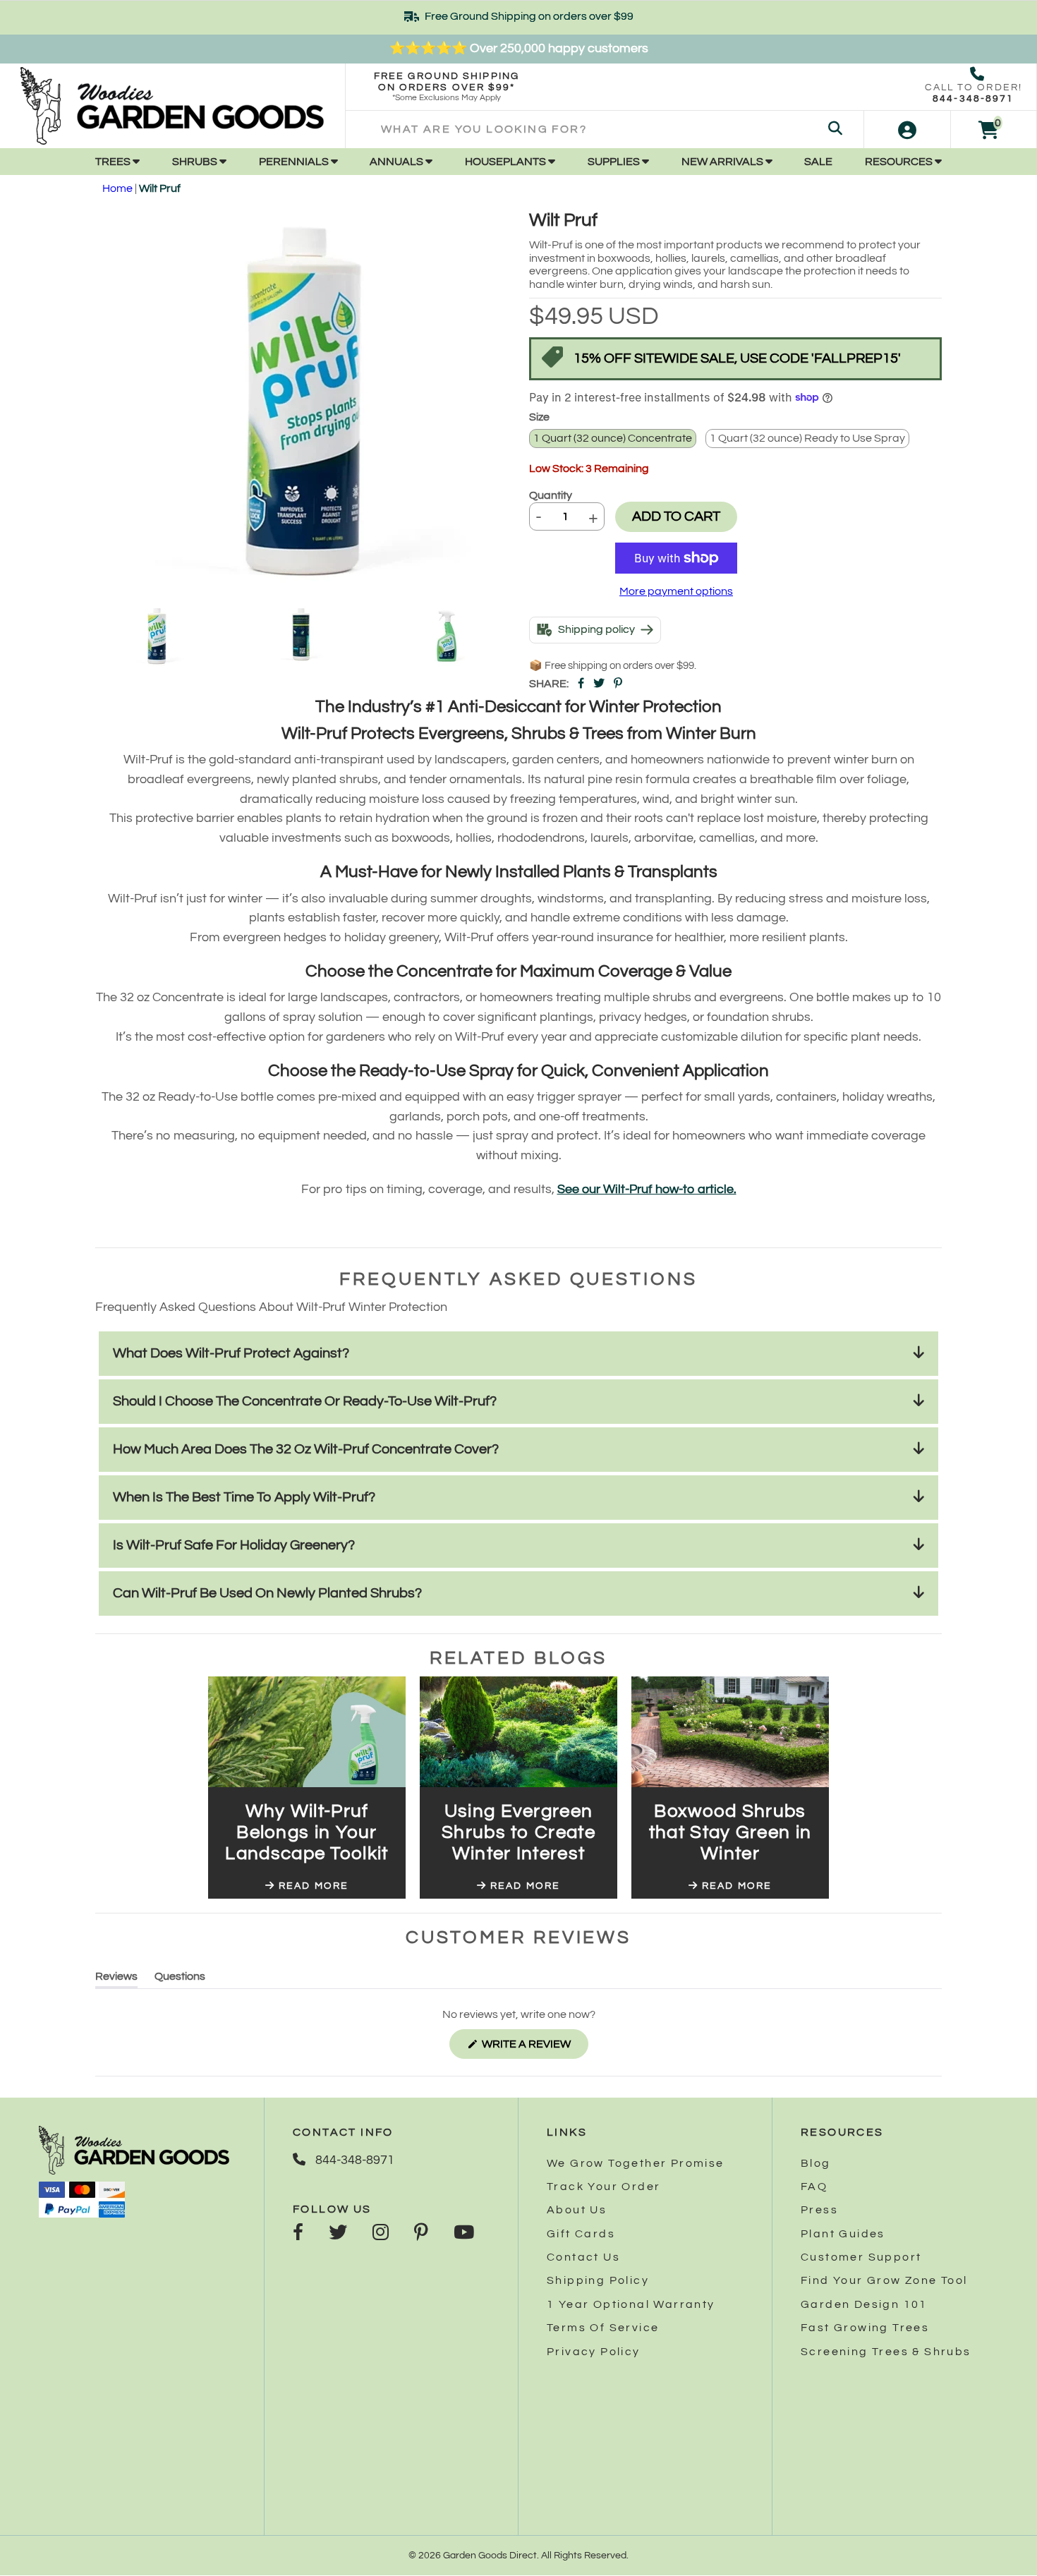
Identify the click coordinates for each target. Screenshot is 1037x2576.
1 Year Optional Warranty (631, 2304)
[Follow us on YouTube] (464, 2234)
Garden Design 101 (864, 2304)
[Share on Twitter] (599, 684)
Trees (114, 162)
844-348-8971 (973, 99)
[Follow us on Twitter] (338, 2234)
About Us (577, 2210)
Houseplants (507, 162)
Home (117, 188)
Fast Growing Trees (865, 2328)
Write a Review (534, 2048)
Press (819, 2210)
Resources (900, 162)
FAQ (814, 2187)
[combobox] (605, 129)
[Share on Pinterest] (618, 684)
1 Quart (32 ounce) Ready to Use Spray (807, 438)
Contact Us (583, 2257)
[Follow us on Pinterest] (421, 2234)
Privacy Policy (594, 2352)
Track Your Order (604, 2187)
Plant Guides (843, 2234)
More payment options (676, 591)
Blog (816, 2163)
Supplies (615, 162)
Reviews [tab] (116, 1979)
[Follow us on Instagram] (381, 2234)
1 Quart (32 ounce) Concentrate (613, 438)
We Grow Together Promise (636, 2163)
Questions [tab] (180, 1979)
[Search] (835, 129)
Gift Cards (581, 2234)
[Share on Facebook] (581, 684)
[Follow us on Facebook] (298, 2234)
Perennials (295, 162)
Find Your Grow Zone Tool (884, 2280)
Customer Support (861, 2257)
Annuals (398, 162)
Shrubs (196, 162)
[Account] (907, 129)
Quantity (551, 495)
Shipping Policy (598, 2280)
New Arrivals (723, 162)
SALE (818, 162)
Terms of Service (603, 2328)
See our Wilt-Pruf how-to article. (647, 1189)
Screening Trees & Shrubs (886, 2352)
